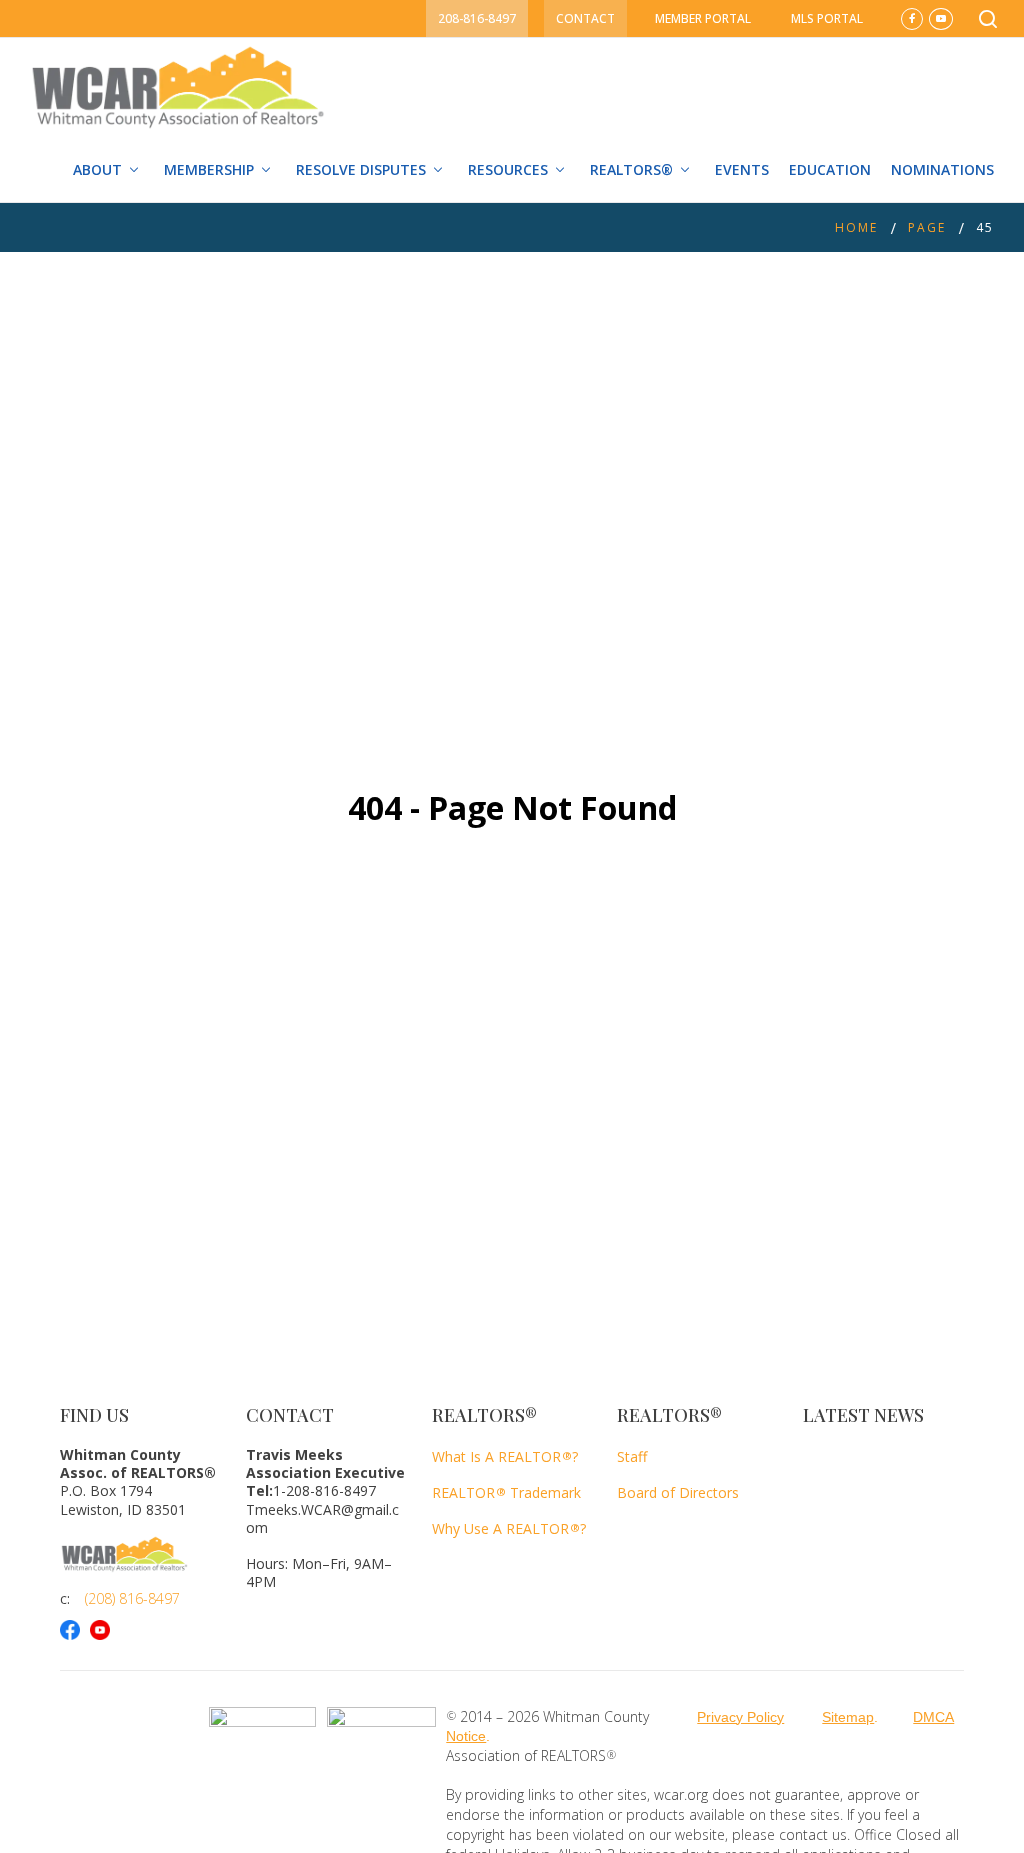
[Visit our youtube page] (105, 1630)
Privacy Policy (740, 1717)
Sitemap (848, 1717)
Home (856, 227)
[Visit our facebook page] (75, 1630)
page (927, 227)
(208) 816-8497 (132, 1598)
